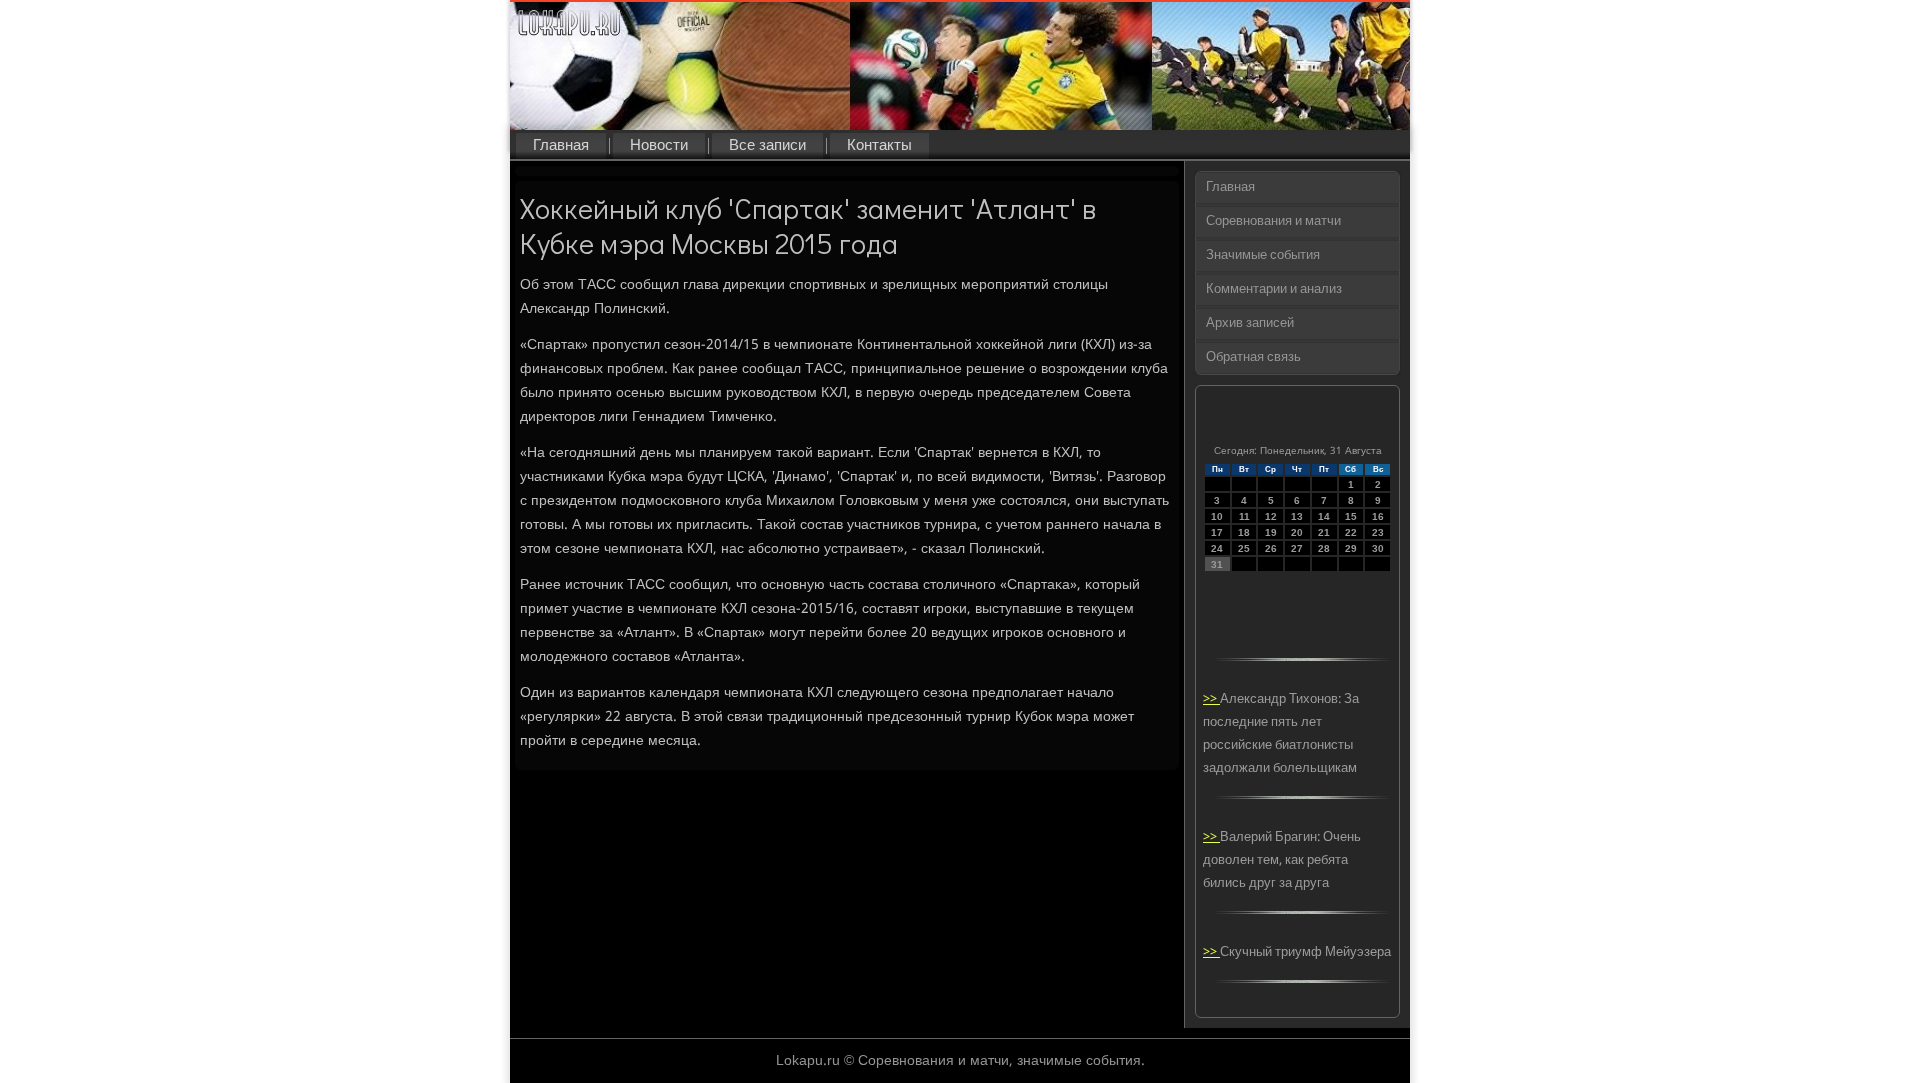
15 (1351, 516)
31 (1217, 564)
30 (1378, 548)
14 (1324, 516)
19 (1271, 532)
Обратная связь (1253, 357)
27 (1297, 548)
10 (1217, 516)
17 (1217, 532)
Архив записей (1250, 323)
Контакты (879, 146)
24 (1217, 548)
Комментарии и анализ (1274, 289)
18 (1244, 532)
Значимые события (1263, 255)
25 (1244, 548)
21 (1324, 532)
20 (1297, 532)
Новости (659, 146)
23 (1378, 532)
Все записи (767, 146)
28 (1324, 548)
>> (1211, 699)
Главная (561, 146)
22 (1351, 532)
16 (1378, 516)
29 (1351, 548)
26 (1271, 548)
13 (1297, 516)
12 (1271, 516)
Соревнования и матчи (1273, 221)
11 (1244, 516)
